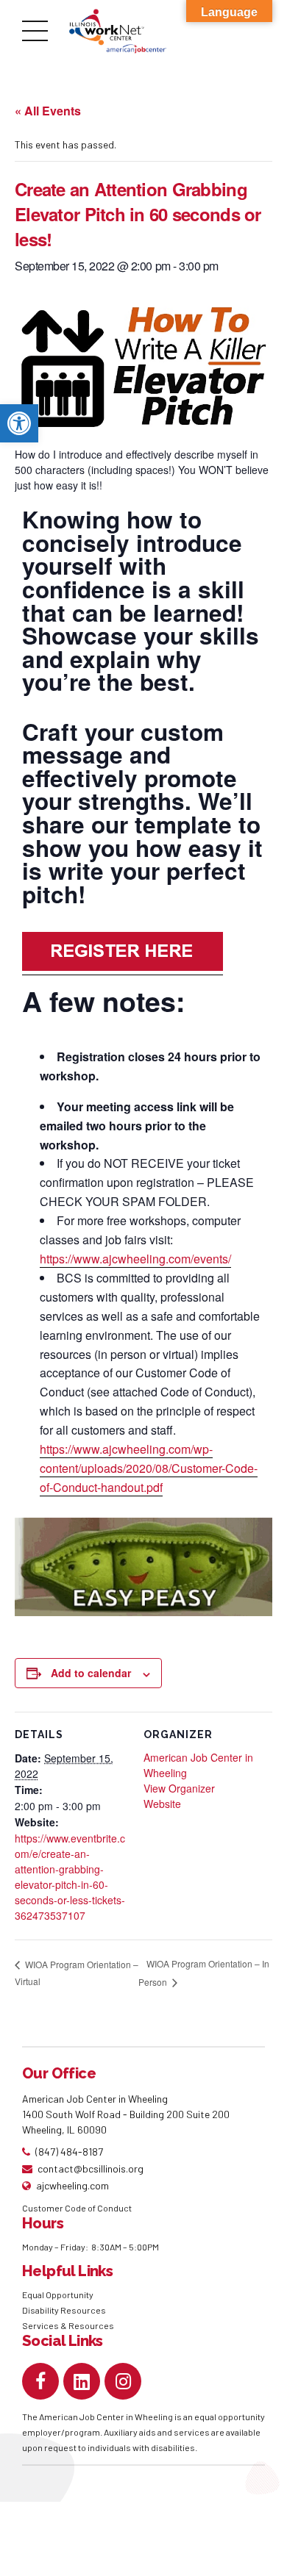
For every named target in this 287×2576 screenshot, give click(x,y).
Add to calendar (91, 1673)
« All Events (48, 111)
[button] (19, 423)
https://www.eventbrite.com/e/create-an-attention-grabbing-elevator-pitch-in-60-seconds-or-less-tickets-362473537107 (70, 1877)
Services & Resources (68, 2325)
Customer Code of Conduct (77, 2208)
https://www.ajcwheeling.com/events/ (135, 1259)
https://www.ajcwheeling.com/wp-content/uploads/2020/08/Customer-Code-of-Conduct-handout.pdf (149, 1468)
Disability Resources (64, 2310)
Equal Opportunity (59, 2295)
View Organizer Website (179, 1796)
